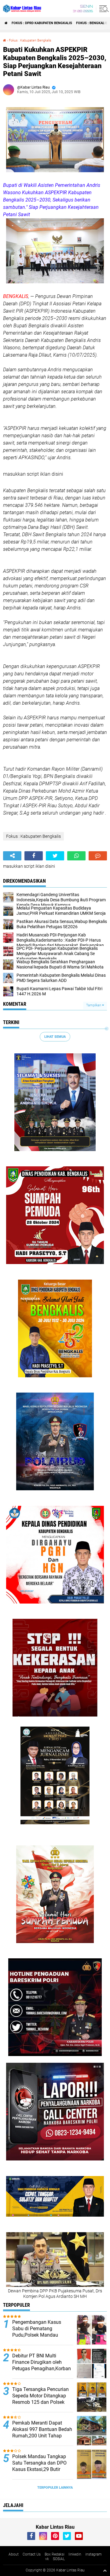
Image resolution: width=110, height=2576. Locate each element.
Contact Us (32, 2554)
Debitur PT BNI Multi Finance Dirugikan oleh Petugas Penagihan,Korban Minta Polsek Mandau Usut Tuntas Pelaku (42, 2368)
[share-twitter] (55, 856)
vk (47, 2559)
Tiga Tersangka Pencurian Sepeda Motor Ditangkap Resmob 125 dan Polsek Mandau (40, 2399)
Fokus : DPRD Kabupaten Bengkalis (42, 23)
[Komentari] (98, 856)
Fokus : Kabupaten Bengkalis (30, 40)
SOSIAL (59, 2559)
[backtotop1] (105, 2571)
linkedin (75, 2554)
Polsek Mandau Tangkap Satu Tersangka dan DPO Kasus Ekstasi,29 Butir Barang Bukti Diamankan (39, 2466)
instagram (94, 2554)
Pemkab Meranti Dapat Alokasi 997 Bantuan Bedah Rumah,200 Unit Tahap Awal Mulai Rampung (42, 2432)
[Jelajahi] (103, 9)
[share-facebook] (34, 856)
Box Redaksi (55, 2554)
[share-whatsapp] (76, 856)
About (14, 2554)
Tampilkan (94, 1005)
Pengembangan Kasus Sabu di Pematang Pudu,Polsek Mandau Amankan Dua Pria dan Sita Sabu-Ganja (42, 2335)
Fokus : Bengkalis (92, 23)
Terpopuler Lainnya (55, 2488)
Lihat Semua (55, 1037)
